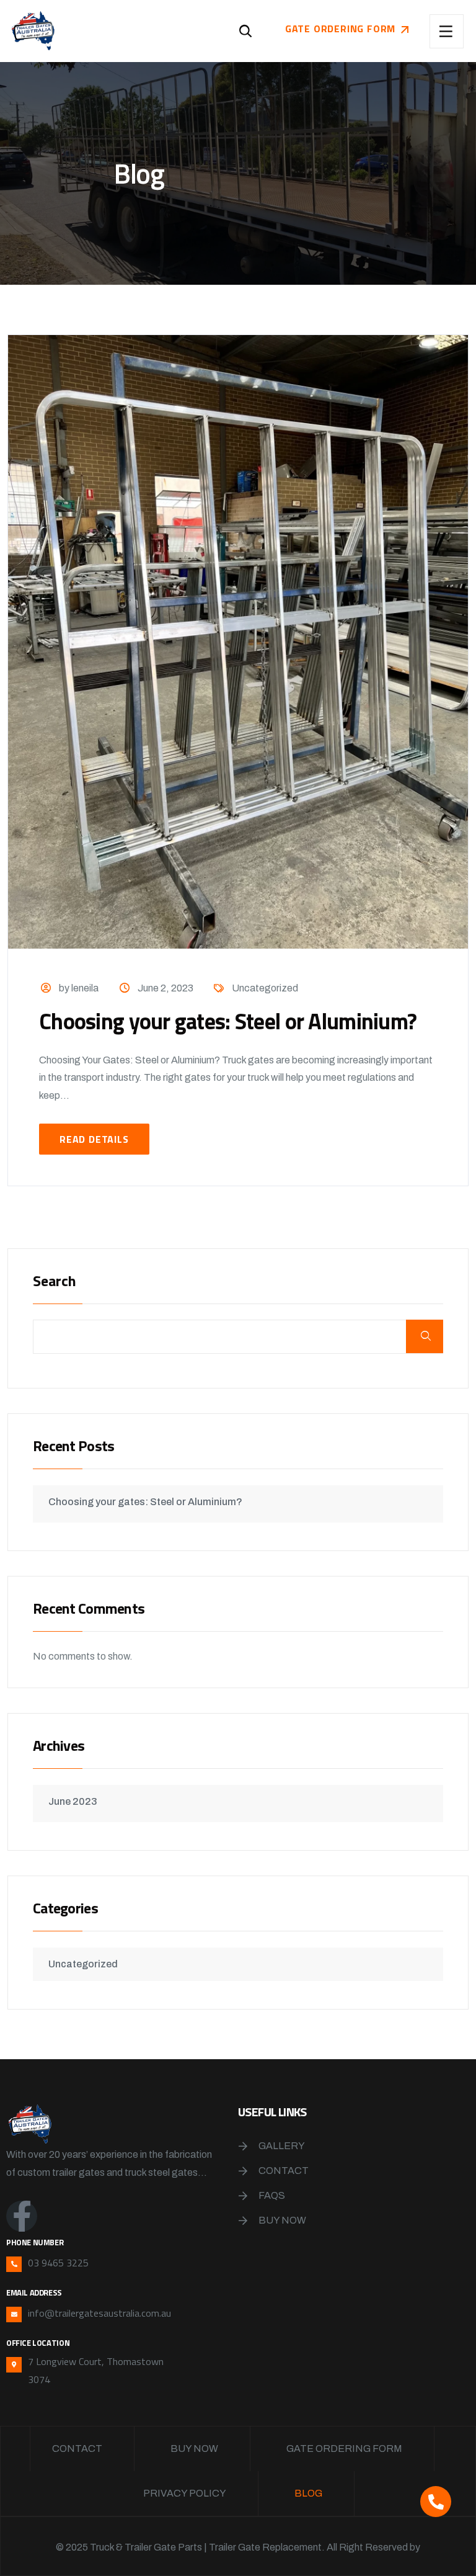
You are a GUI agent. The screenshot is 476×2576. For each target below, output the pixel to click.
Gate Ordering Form (344, 2449)
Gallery (282, 2146)
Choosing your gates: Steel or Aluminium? (228, 1021)
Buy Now (282, 2220)
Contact (284, 2171)
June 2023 (73, 1801)
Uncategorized (265, 988)
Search (55, 1282)
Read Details (94, 1139)
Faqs (272, 2195)
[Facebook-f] (22, 2216)
